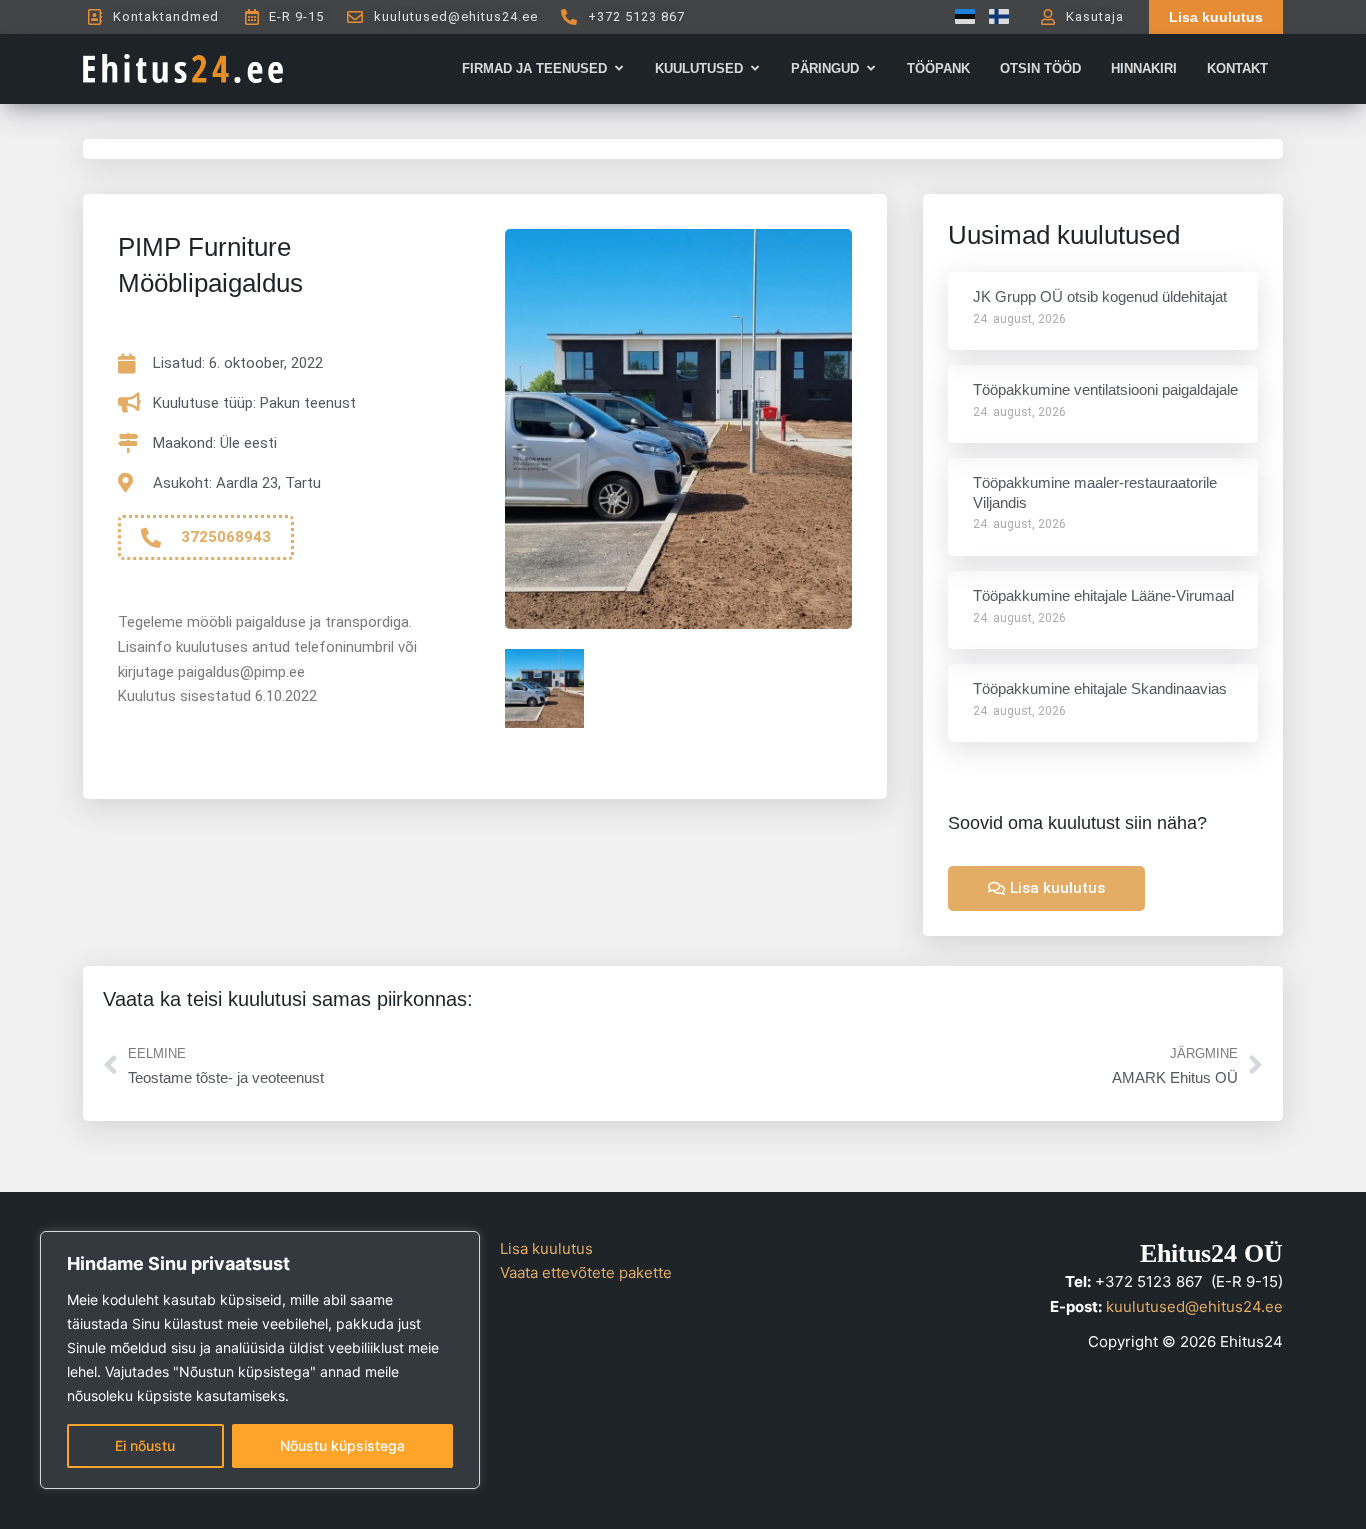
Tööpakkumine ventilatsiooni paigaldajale (1105, 389)
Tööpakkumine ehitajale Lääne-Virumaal (1103, 595)
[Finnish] (994, 16)
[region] (260, 1360)
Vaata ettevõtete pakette (586, 1272)
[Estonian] (960, 16)
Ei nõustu (145, 1445)
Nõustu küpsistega (342, 1445)
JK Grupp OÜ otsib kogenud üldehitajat (1100, 296)
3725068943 (226, 537)
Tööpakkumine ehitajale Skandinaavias (1100, 688)
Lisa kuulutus (546, 1248)
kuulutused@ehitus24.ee (1194, 1306)
